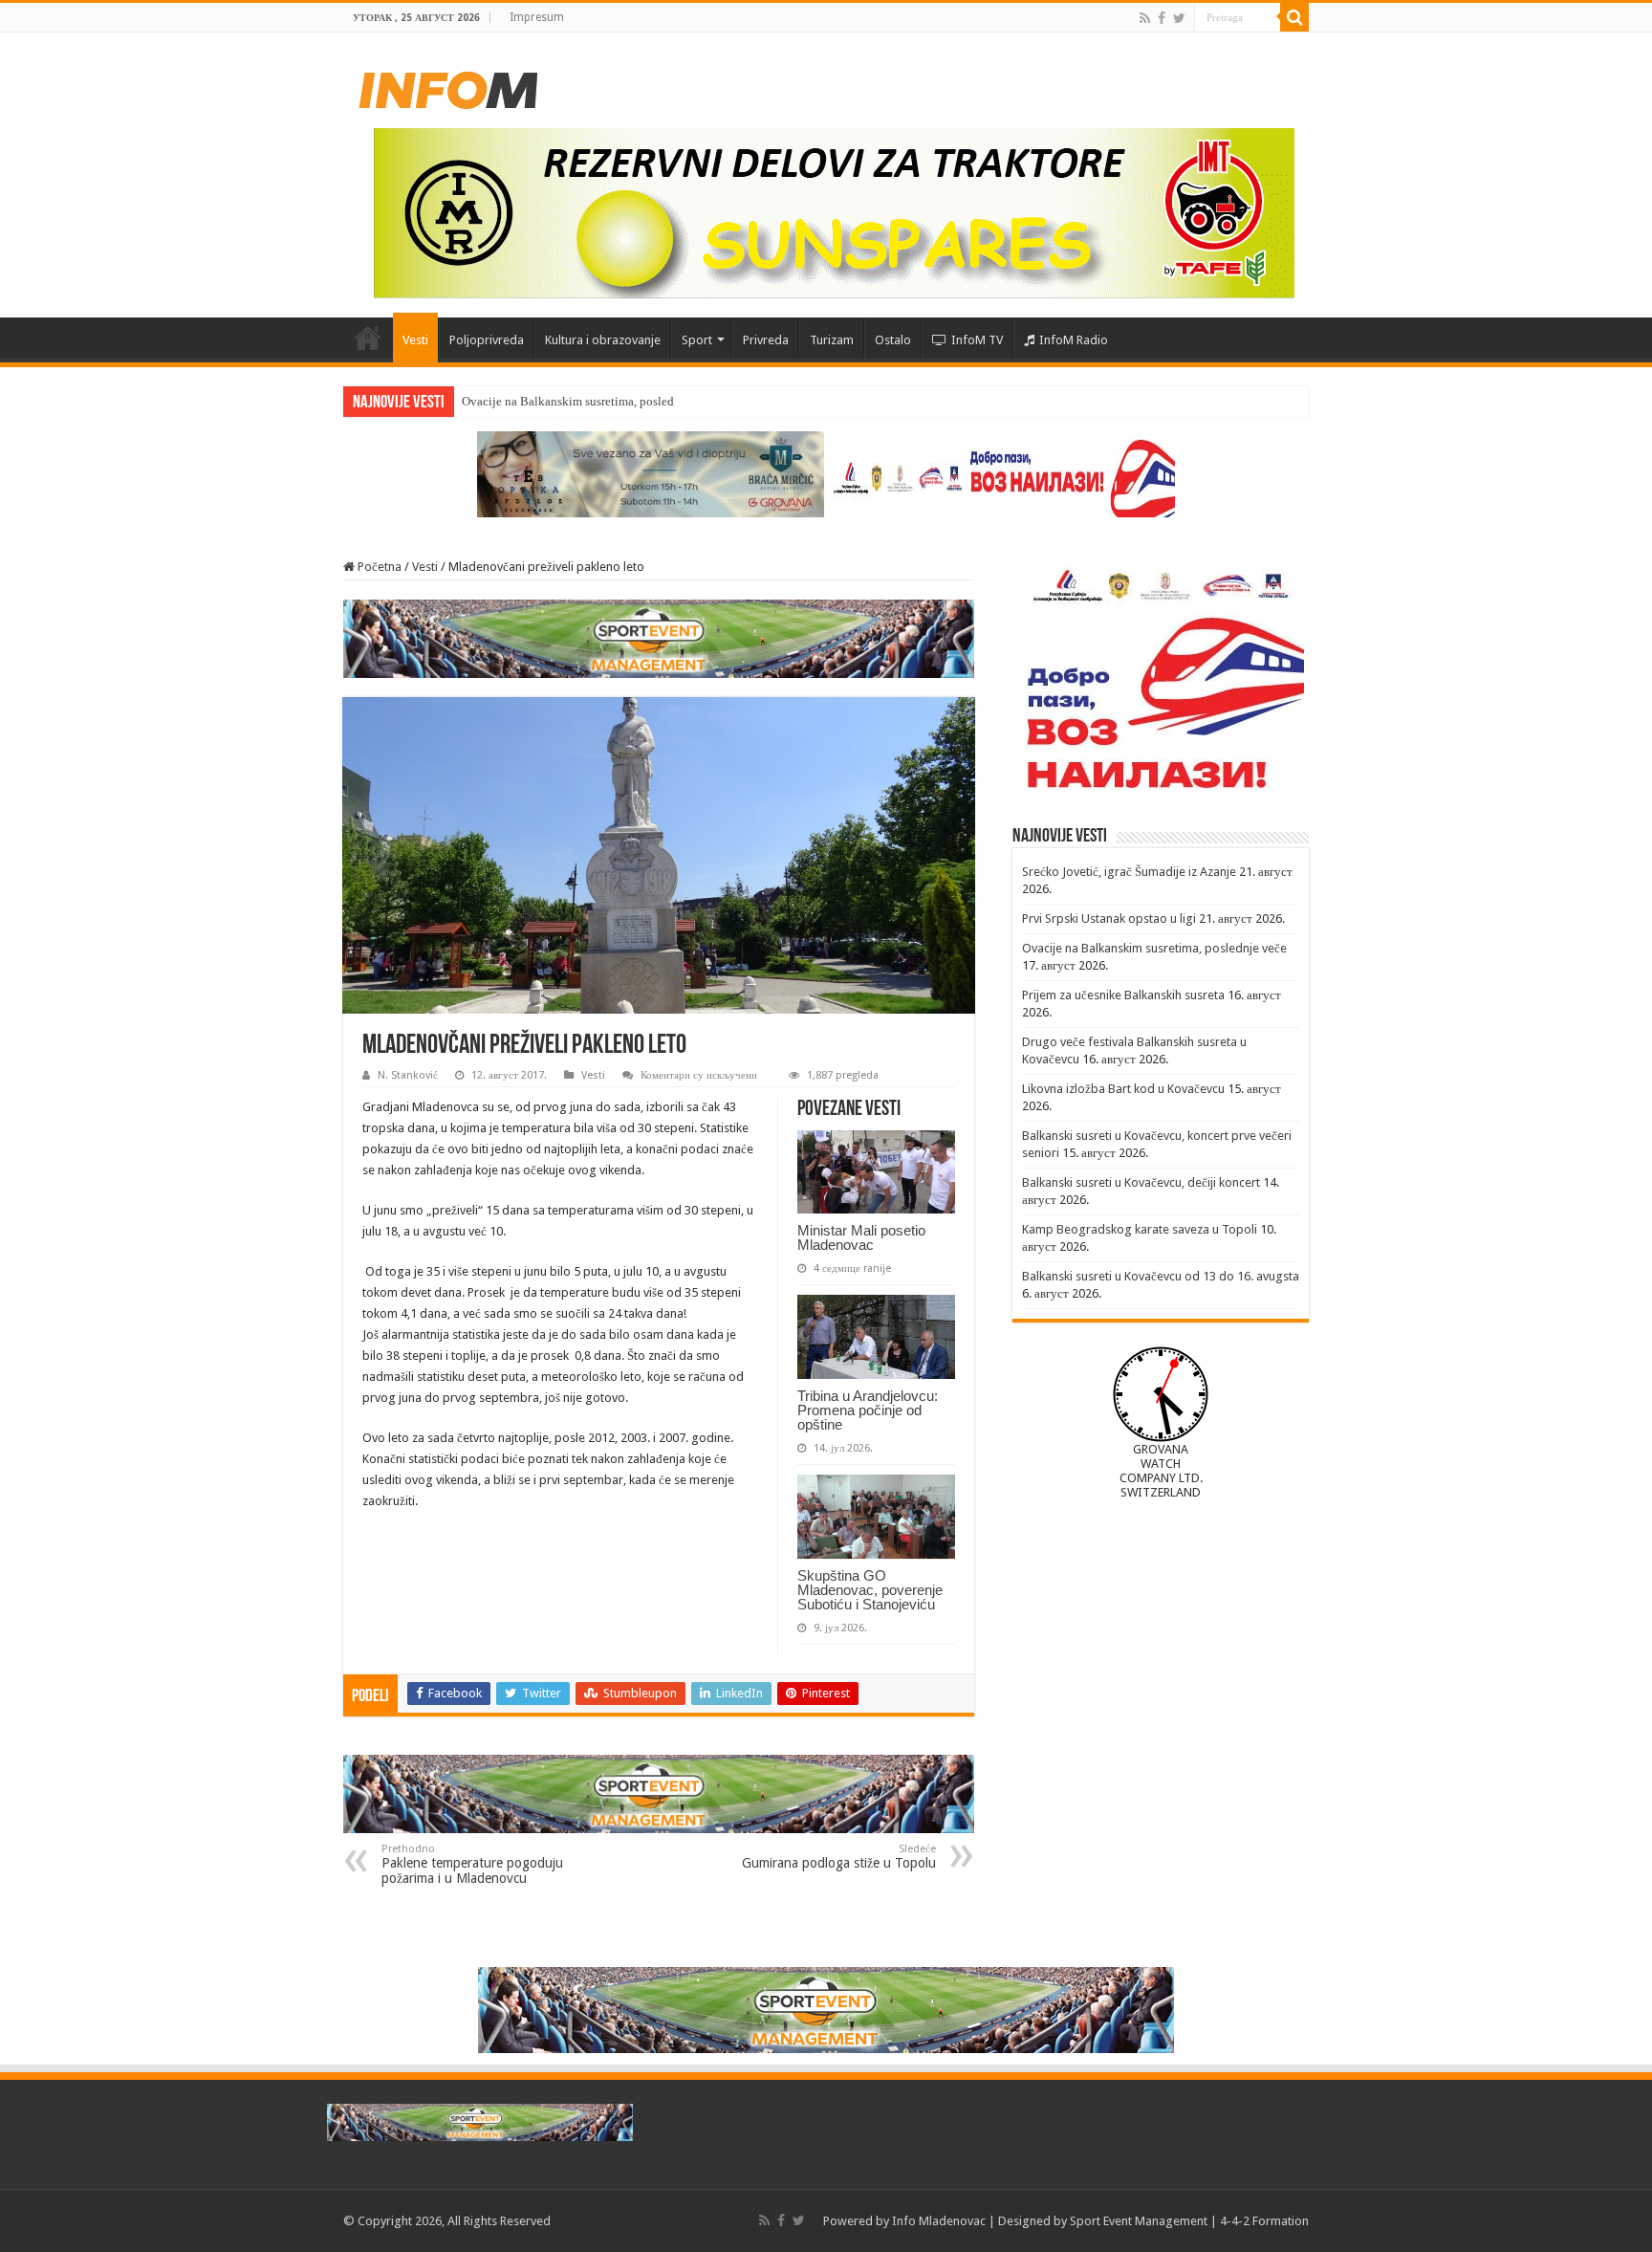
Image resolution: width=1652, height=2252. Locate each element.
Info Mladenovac (939, 2221)
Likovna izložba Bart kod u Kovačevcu (1123, 1089)
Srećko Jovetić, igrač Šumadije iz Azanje (1129, 872)
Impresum (537, 17)
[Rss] (1145, 18)
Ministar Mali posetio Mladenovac (861, 1237)
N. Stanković (408, 1075)
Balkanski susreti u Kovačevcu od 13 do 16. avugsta (1161, 1276)
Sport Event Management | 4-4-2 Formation (1189, 2221)
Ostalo (893, 340)
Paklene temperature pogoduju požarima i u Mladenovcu (472, 1864)
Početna (368, 338)
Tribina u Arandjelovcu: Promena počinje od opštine (868, 1410)
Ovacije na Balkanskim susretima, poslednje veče (589, 401)
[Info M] (448, 86)
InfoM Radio (1074, 340)
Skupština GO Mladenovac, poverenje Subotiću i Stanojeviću (870, 1590)
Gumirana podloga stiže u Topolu (839, 1857)
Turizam (832, 340)
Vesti (415, 340)
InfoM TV (977, 340)
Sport (697, 340)
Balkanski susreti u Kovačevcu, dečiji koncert (1141, 1182)
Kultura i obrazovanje (603, 340)
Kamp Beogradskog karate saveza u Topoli (1140, 1229)
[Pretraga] (1294, 17)
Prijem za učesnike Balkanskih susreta (1123, 995)
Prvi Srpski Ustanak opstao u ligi (1109, 918)
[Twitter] (1179, 18)
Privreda (766, 340)
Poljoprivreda (487, 340)
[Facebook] (1162, 18)
